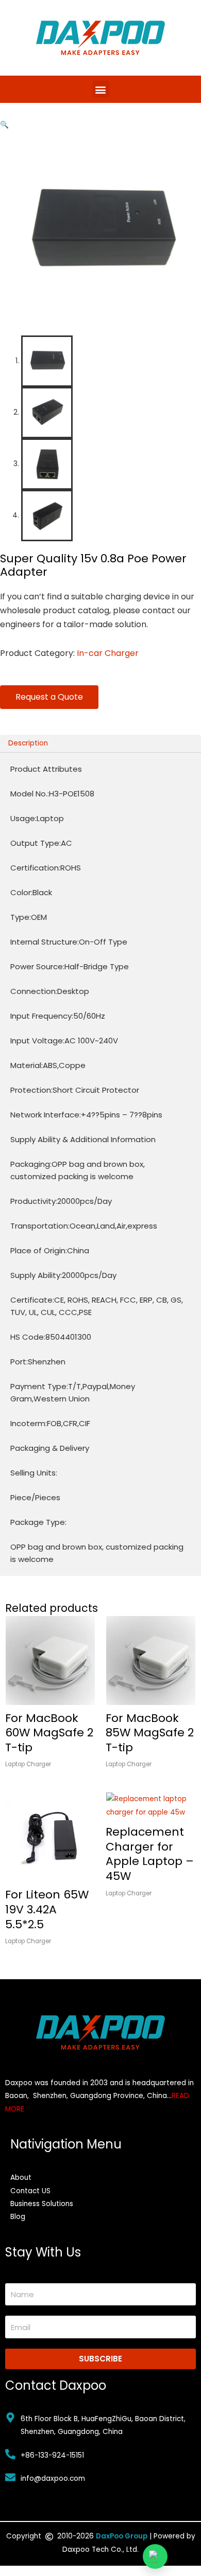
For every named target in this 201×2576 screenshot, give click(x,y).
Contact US (30, 2191)
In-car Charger (108, 653)
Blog (18, 2217)
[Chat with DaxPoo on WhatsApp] (155, 2556)
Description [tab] (28, 743)
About (21, 2178)
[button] (101, 89)
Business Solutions (42, 2204)
